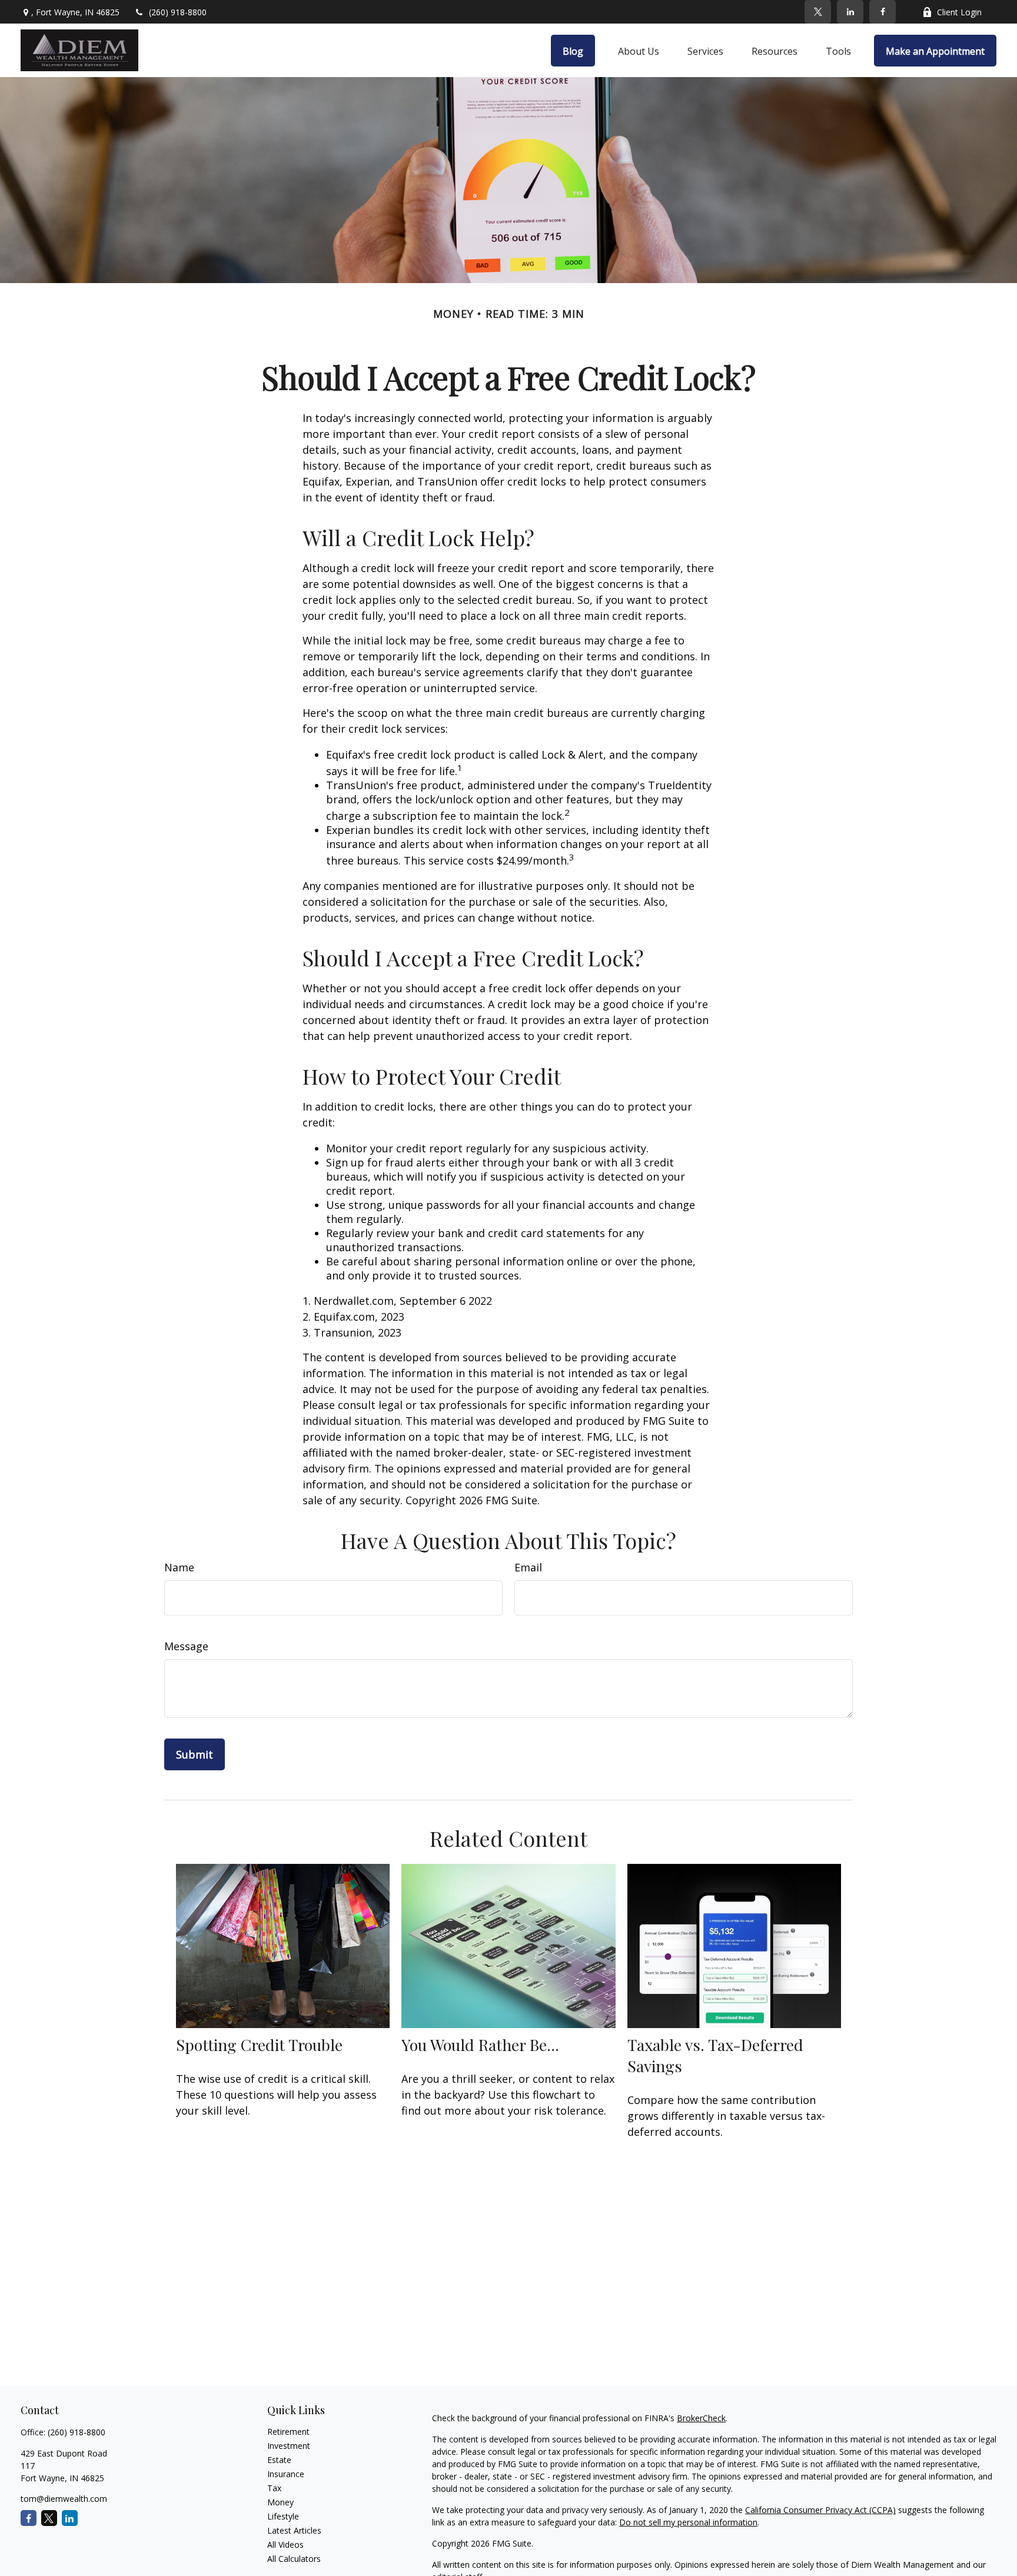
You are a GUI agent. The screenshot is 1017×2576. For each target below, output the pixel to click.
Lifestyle (283, 2516)
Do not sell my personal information (688, 2522)
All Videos (285, 2545)
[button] (573, 51)
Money (280, 2502)
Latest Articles (294, 2530)
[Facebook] (883, 12)
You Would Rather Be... (480, 2045)
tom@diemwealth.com (64, 2499)
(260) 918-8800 (178, 12)
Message (186, 1646)
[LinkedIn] (850, 12)
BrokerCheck (701, 2418)
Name (179, 1567)
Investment (289, 2446)
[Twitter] (818, 12)
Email (528, 1567)
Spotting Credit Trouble (259, 2045)
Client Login (959, 12)
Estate (279, 2460)
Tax (274, 2488)
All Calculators (294, 2559)
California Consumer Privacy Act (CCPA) (820, 2510)
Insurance (286, 2474)
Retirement (288, 2432)
